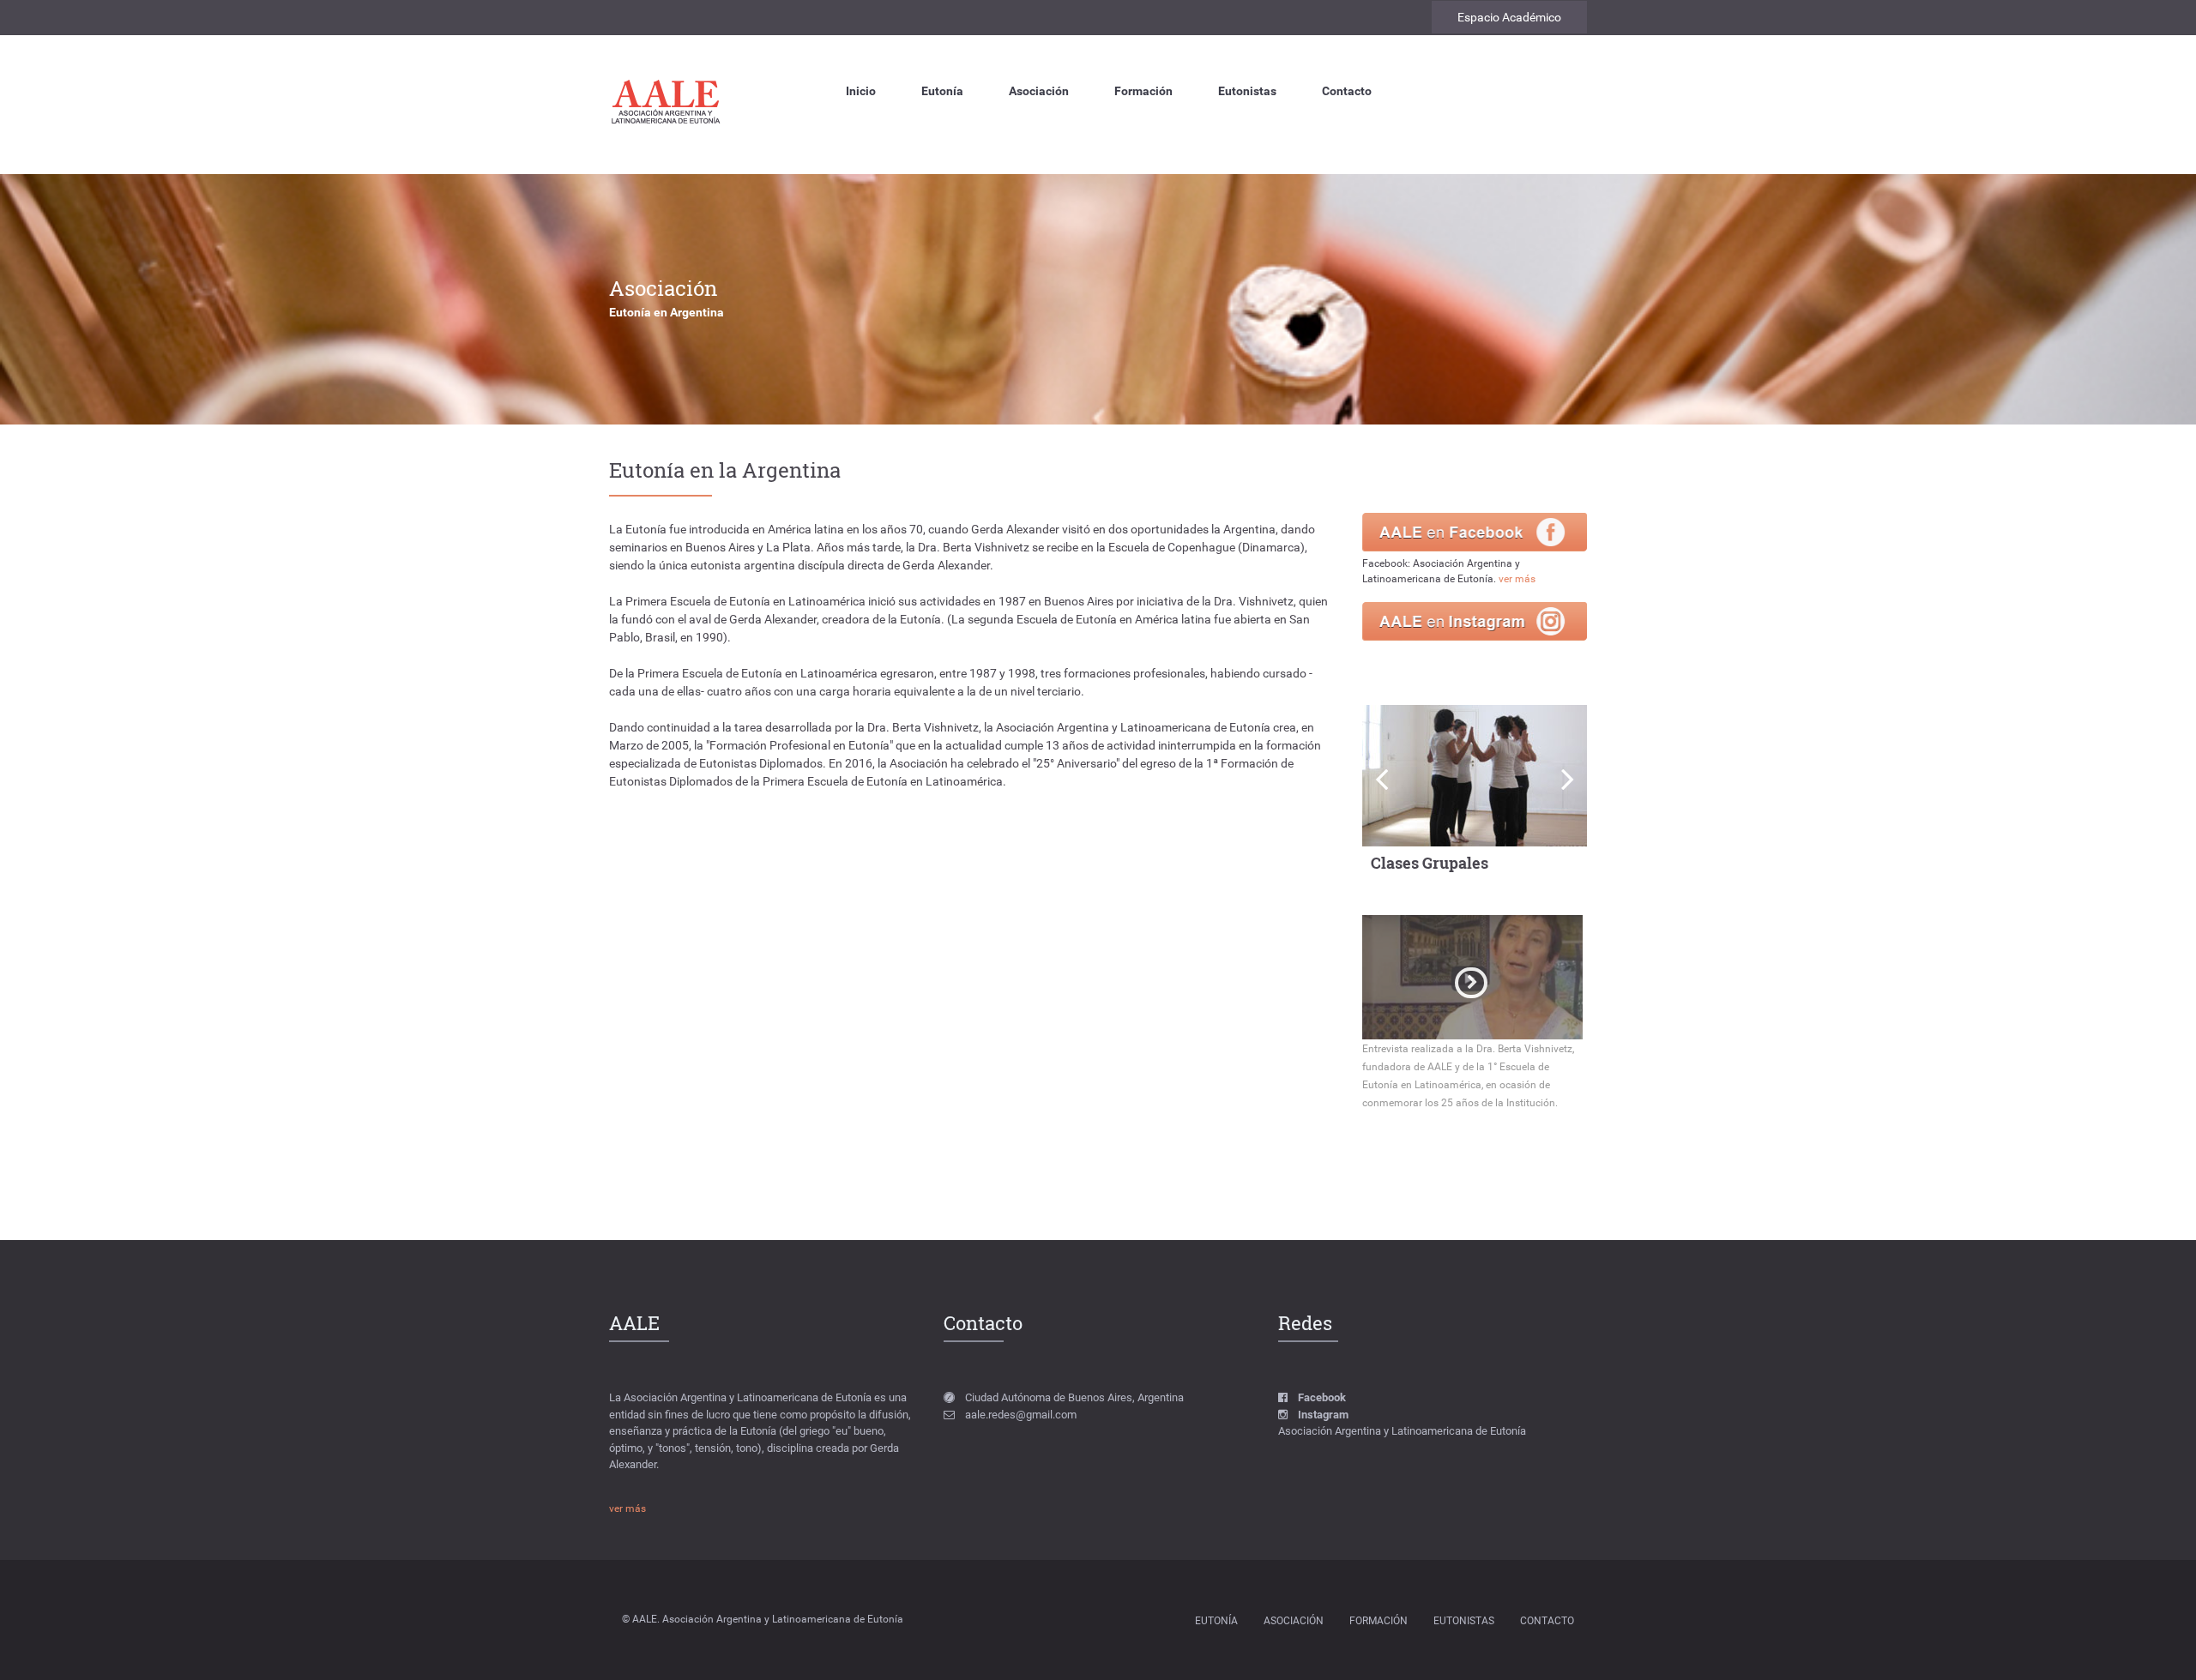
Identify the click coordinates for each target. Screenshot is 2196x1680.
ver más (1517, 579)
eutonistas (1464, 1621)
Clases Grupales (1430, 863)
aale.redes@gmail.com (1021, 1415)
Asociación (1039, 91)
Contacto (1347, 91)
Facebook (1322, 1397)
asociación (1294, 1621)
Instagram (1323, 1415)
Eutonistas (1247, 91)
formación (1379, 1621)
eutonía (1216, 1621)
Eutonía (942, 91)
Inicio (861, 91)
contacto (1547, 1621)
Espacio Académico (1509, 17)
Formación (1143, 91)
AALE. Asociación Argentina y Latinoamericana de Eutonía (768, 1619)
